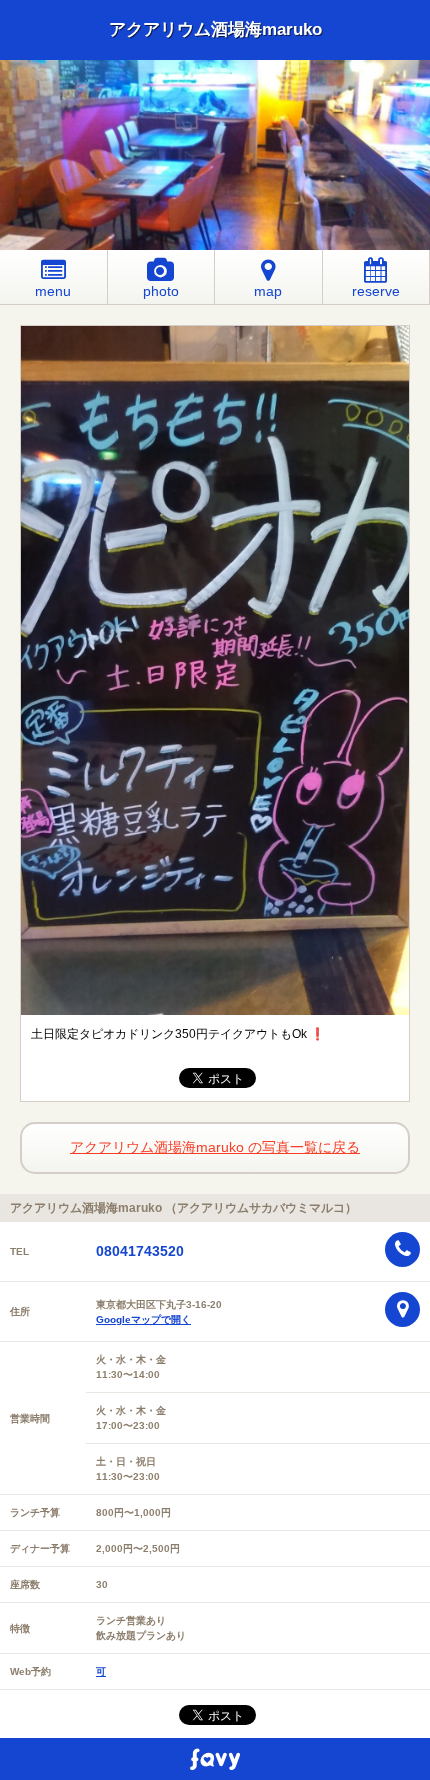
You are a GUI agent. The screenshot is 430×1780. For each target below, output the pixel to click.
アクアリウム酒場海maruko (215, 29)
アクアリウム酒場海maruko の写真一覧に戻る (215, 1147)
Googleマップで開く (143, 1319)
